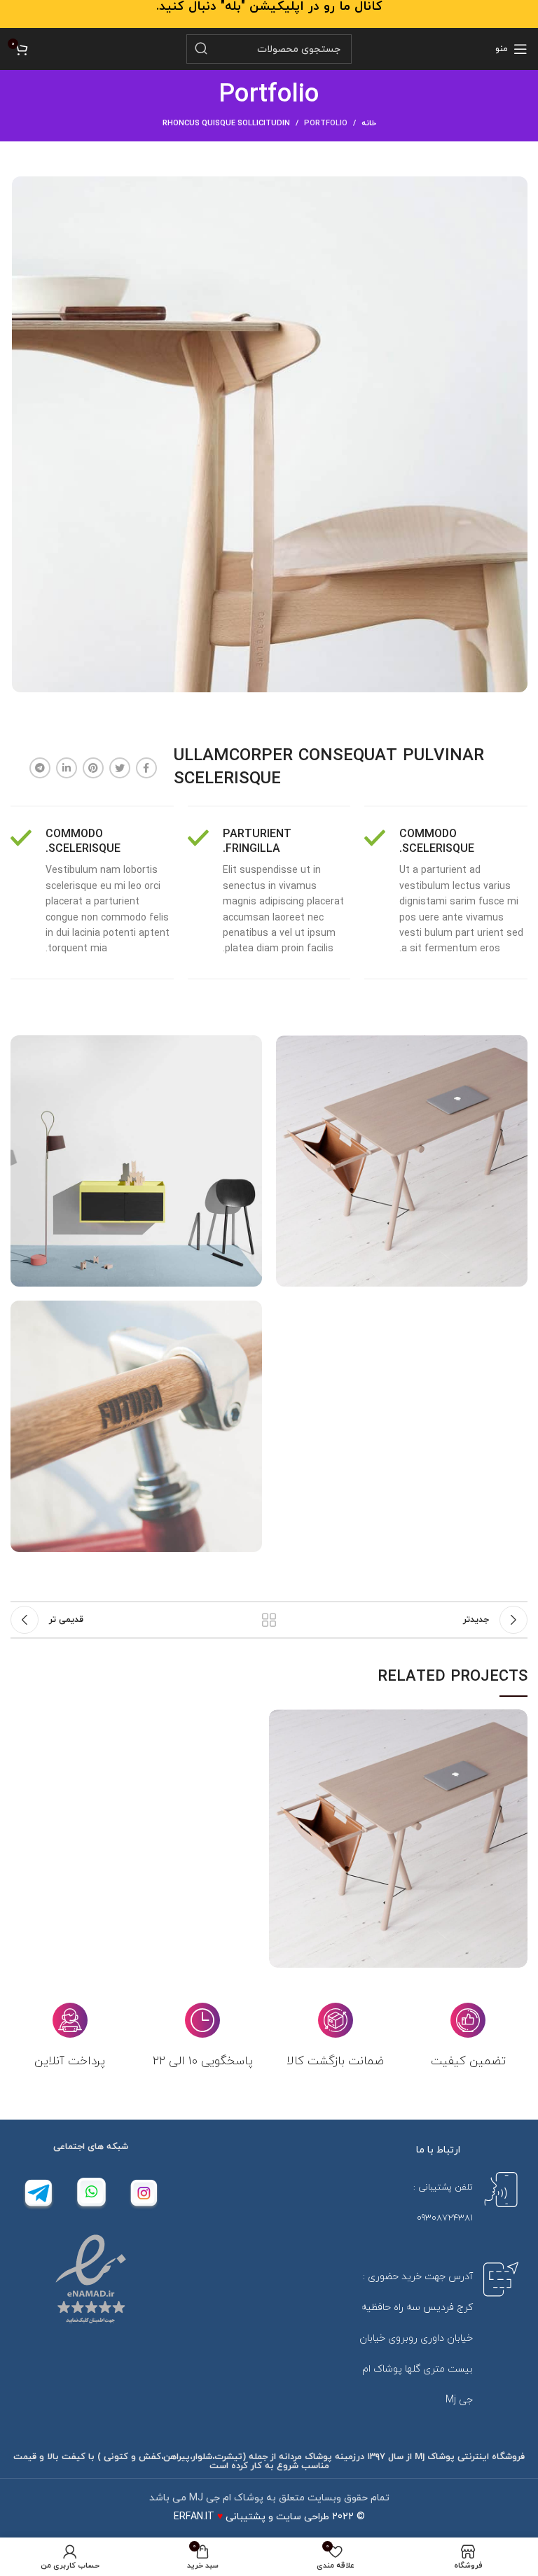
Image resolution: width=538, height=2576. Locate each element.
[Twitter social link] (120, 768)
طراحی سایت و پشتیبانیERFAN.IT (251, 2517)
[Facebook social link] (146, 768)
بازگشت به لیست (269, 1620)
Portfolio (326, 123)
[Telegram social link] (40, 768)
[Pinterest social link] (93, 768)
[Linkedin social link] (67, 768)
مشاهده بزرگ (280, 1720)
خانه (369, 123)
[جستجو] (201, 49)
